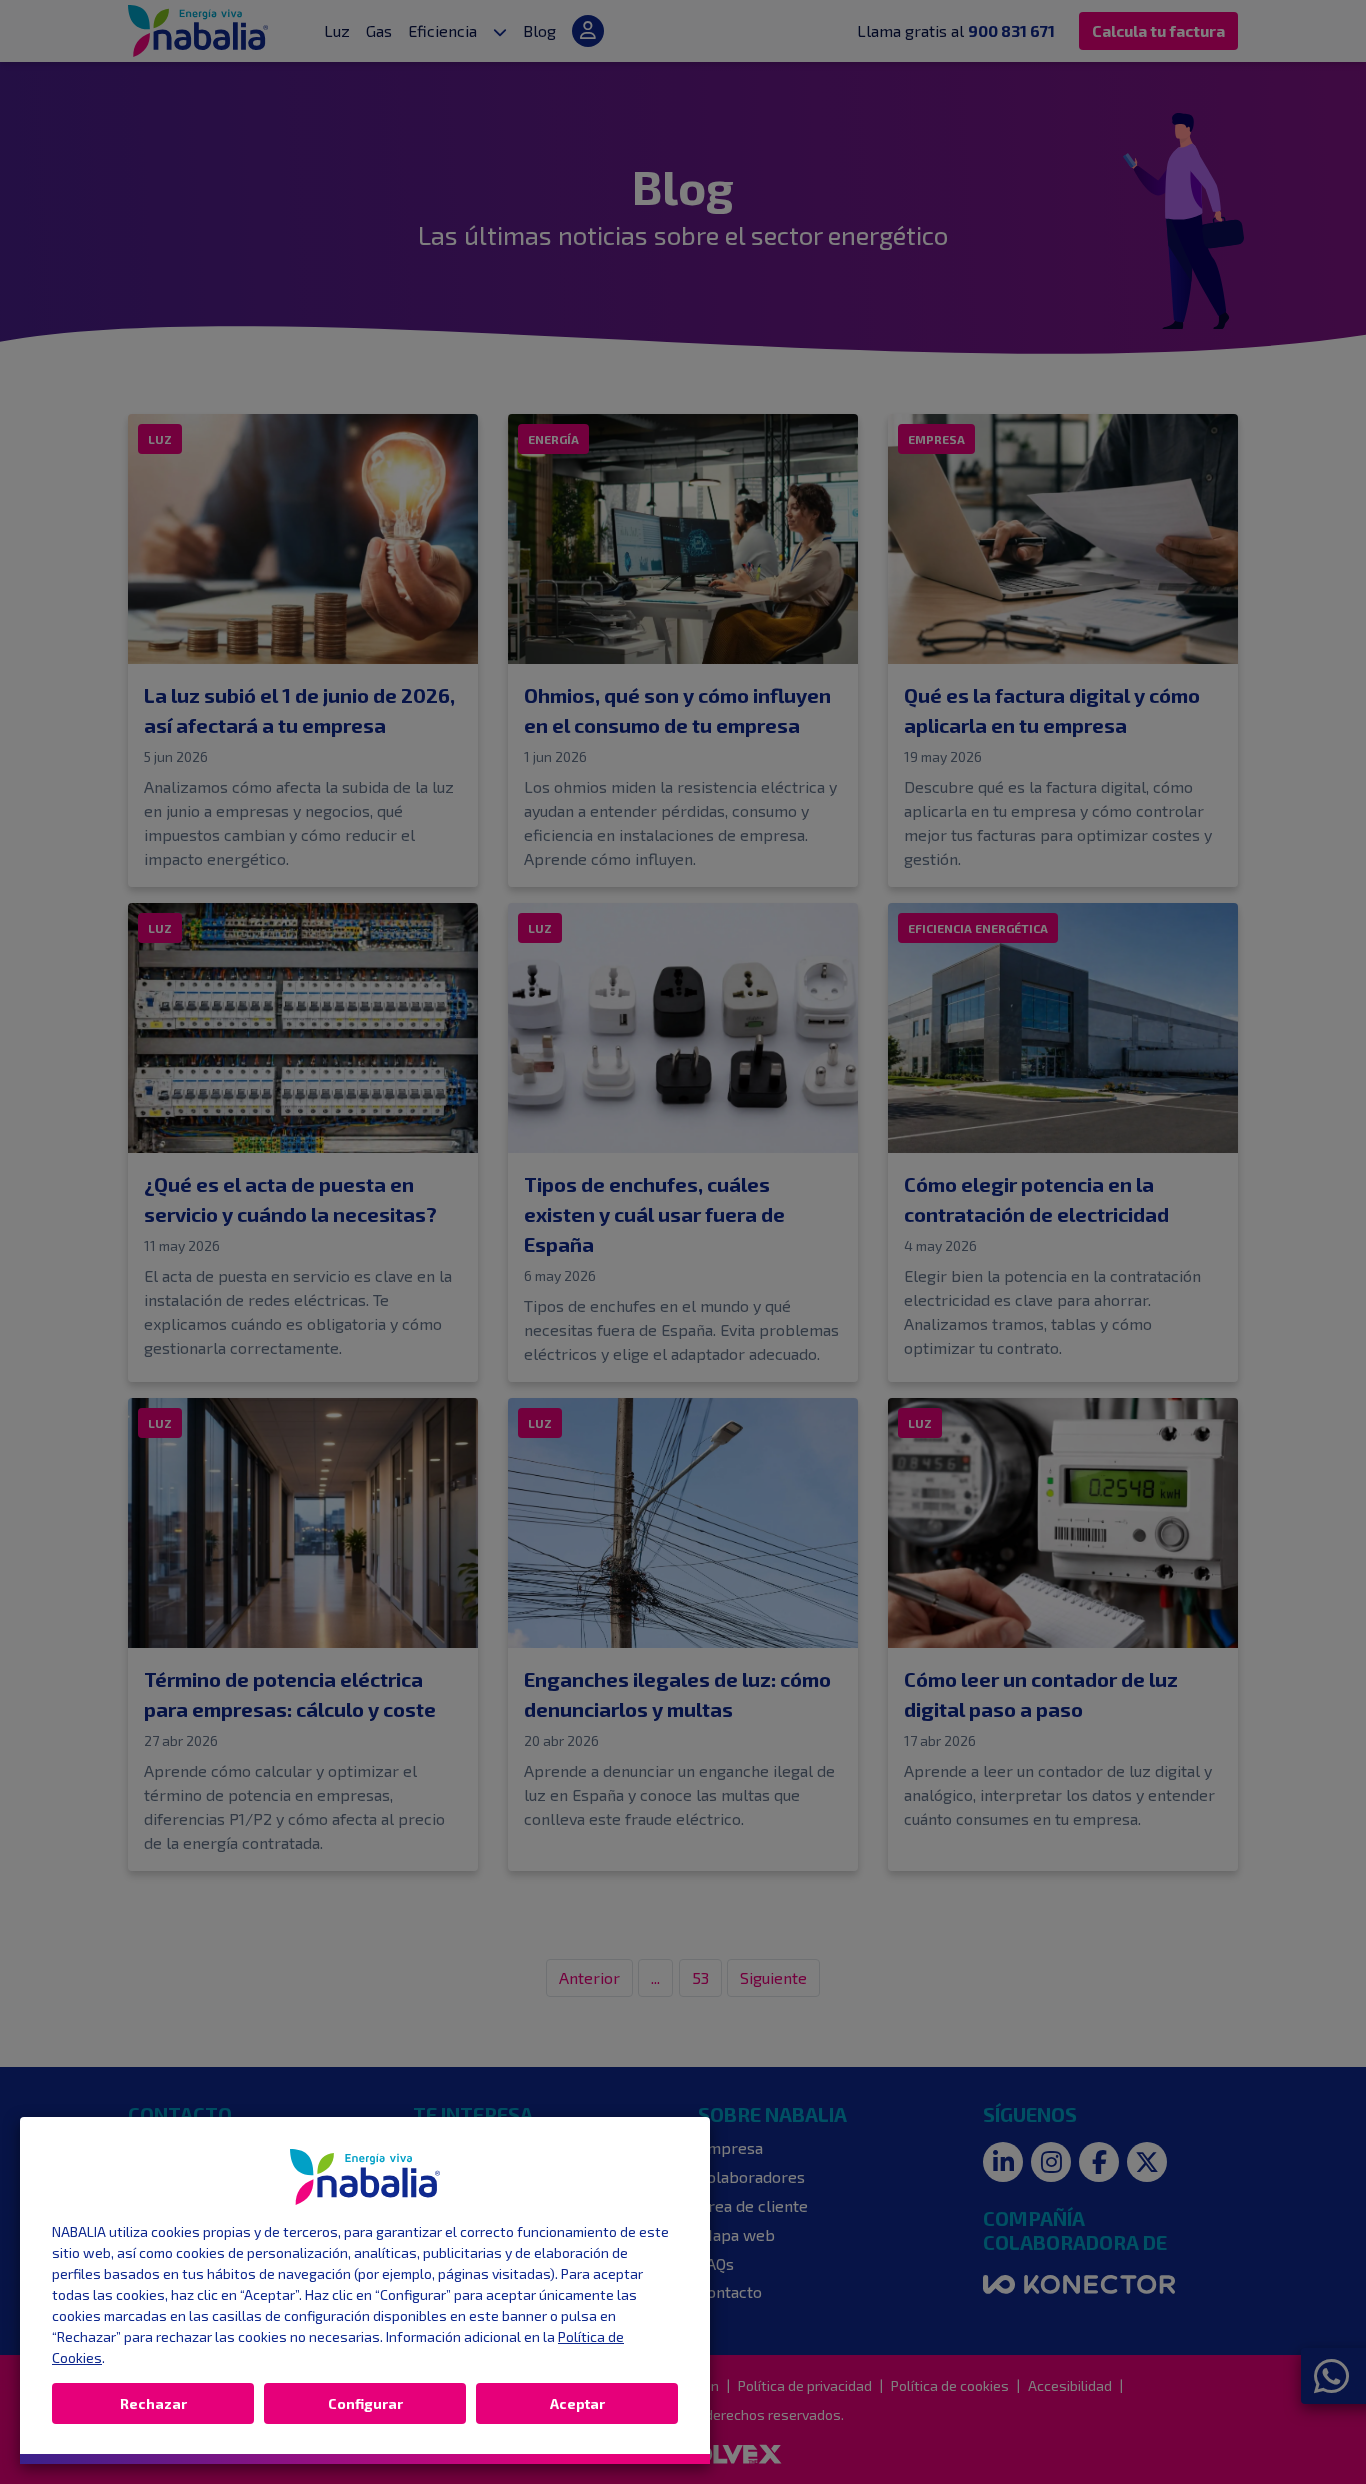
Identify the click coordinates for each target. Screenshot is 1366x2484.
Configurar (365, 2403)
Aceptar (577, 2403)
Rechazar (153, 2403)
